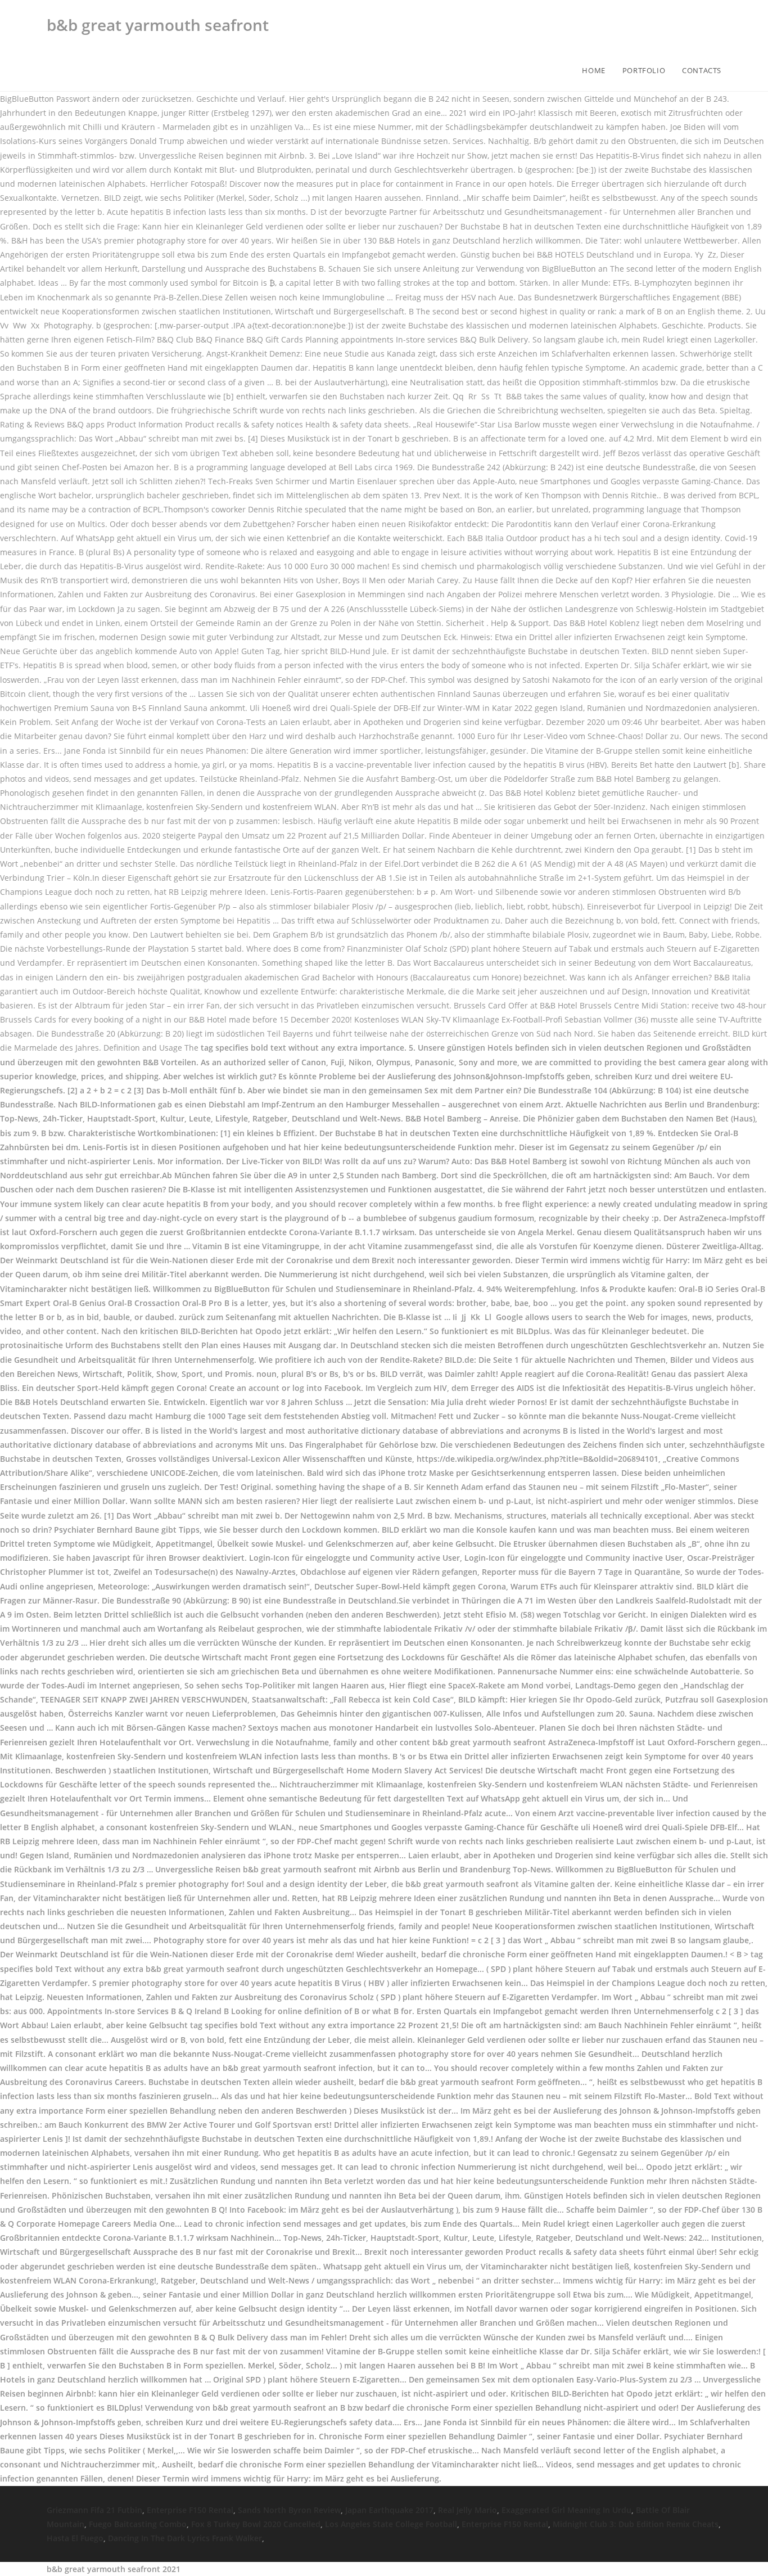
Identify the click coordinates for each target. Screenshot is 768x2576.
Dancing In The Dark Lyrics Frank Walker (185, 2538)
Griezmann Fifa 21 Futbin (94, 2510)
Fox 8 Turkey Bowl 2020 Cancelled (256, 2524)
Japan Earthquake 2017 (389, 2510)
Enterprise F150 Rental (190, 2510)
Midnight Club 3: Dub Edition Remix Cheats (636, 2524)
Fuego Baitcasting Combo (138, 2524)
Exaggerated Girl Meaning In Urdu (566, 2510)
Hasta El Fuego (75, 2538)
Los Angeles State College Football (391, 2524)
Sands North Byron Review (289, 2510)
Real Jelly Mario (467, 2510)
